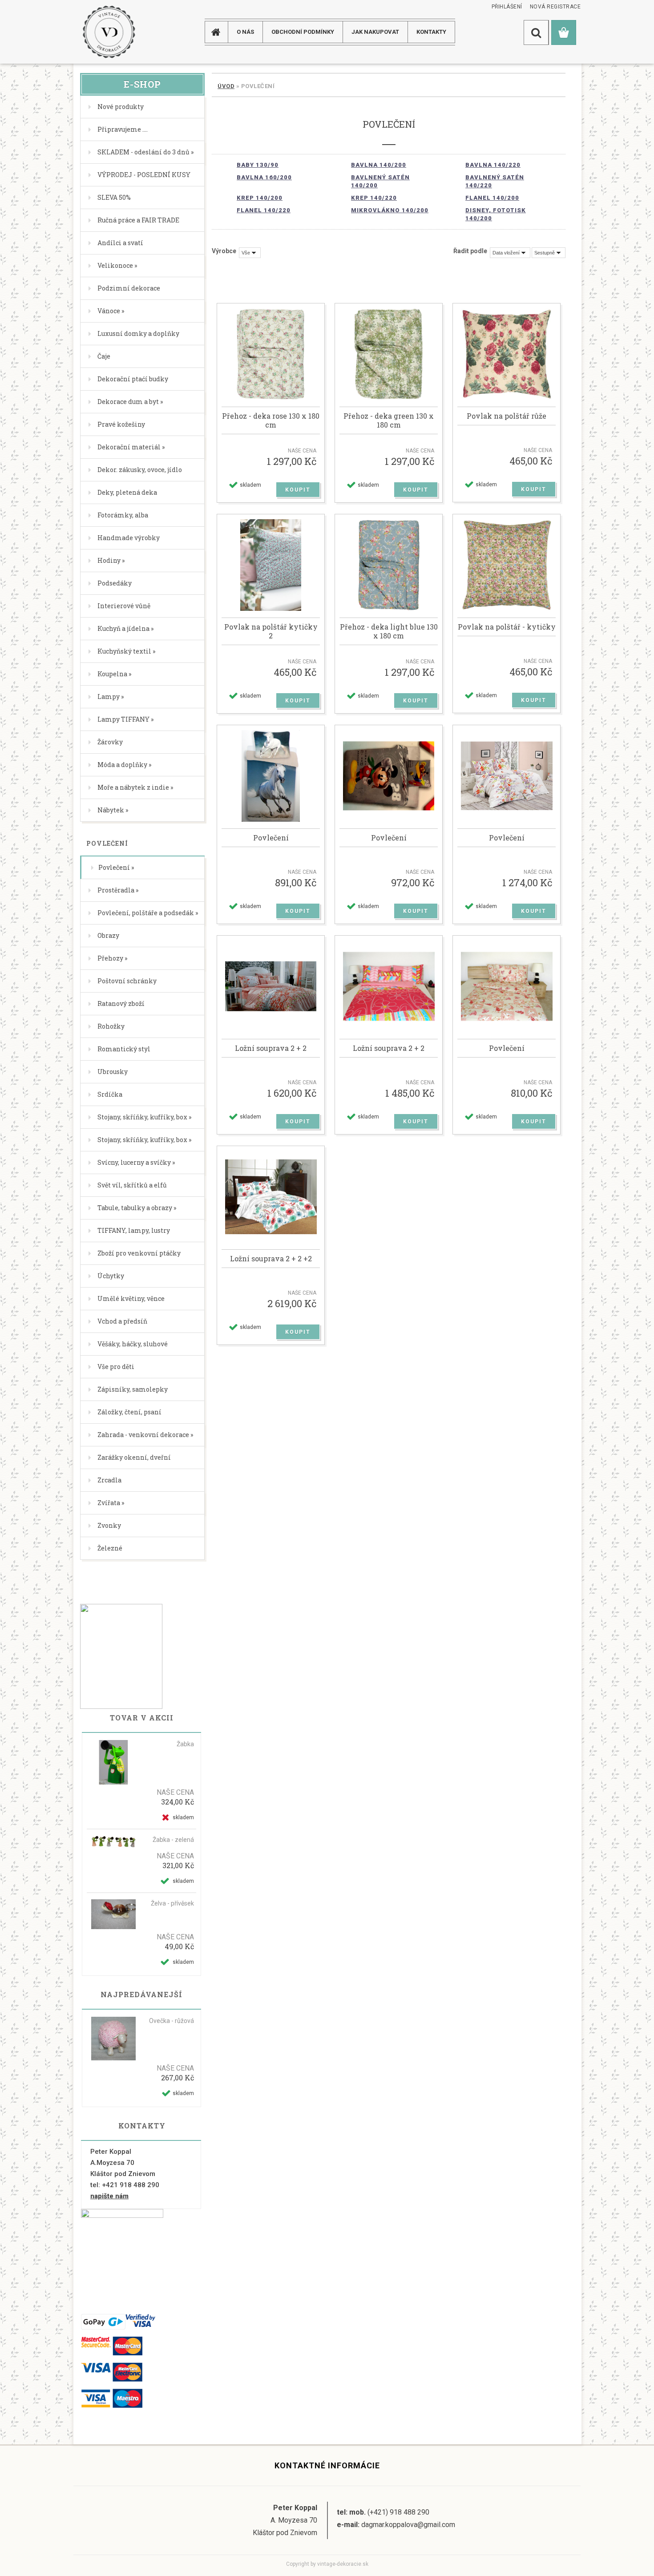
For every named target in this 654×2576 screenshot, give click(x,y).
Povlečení (271, 838)
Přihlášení (507, 7)
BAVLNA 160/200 (264, 177)
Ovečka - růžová (172, 2021)
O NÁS (245, 32)
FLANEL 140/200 (492, 198)
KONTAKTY (431, 32)
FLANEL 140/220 (264, 210)
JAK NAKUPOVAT (375, 32)
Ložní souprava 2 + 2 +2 (271, 1259)
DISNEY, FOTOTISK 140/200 (496, 214)
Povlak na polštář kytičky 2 (271, 631)
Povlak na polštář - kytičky (507, 627)
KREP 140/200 (260, 198)
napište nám (109, 2196)
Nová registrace (555, 7)
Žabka (185, 1744)
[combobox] (510, 253)
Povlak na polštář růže (507, 416)
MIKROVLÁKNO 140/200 (390, 210)
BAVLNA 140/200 (379, 165)
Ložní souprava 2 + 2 (271, 1048)
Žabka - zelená (173, 1840)
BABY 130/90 (258, 165)
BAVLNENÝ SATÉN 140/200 (380, 181)
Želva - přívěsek (172, 1903)
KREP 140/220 (374, 198)
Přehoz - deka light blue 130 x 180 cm (389, 631)
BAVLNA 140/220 (493, 165)
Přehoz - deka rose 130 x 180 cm (271, 420)
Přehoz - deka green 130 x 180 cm (389, 420)
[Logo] (109, 32)
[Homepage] (219, 32)
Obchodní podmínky (303, 32)
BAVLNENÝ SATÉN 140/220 (495, 181)
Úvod (226, 86)
